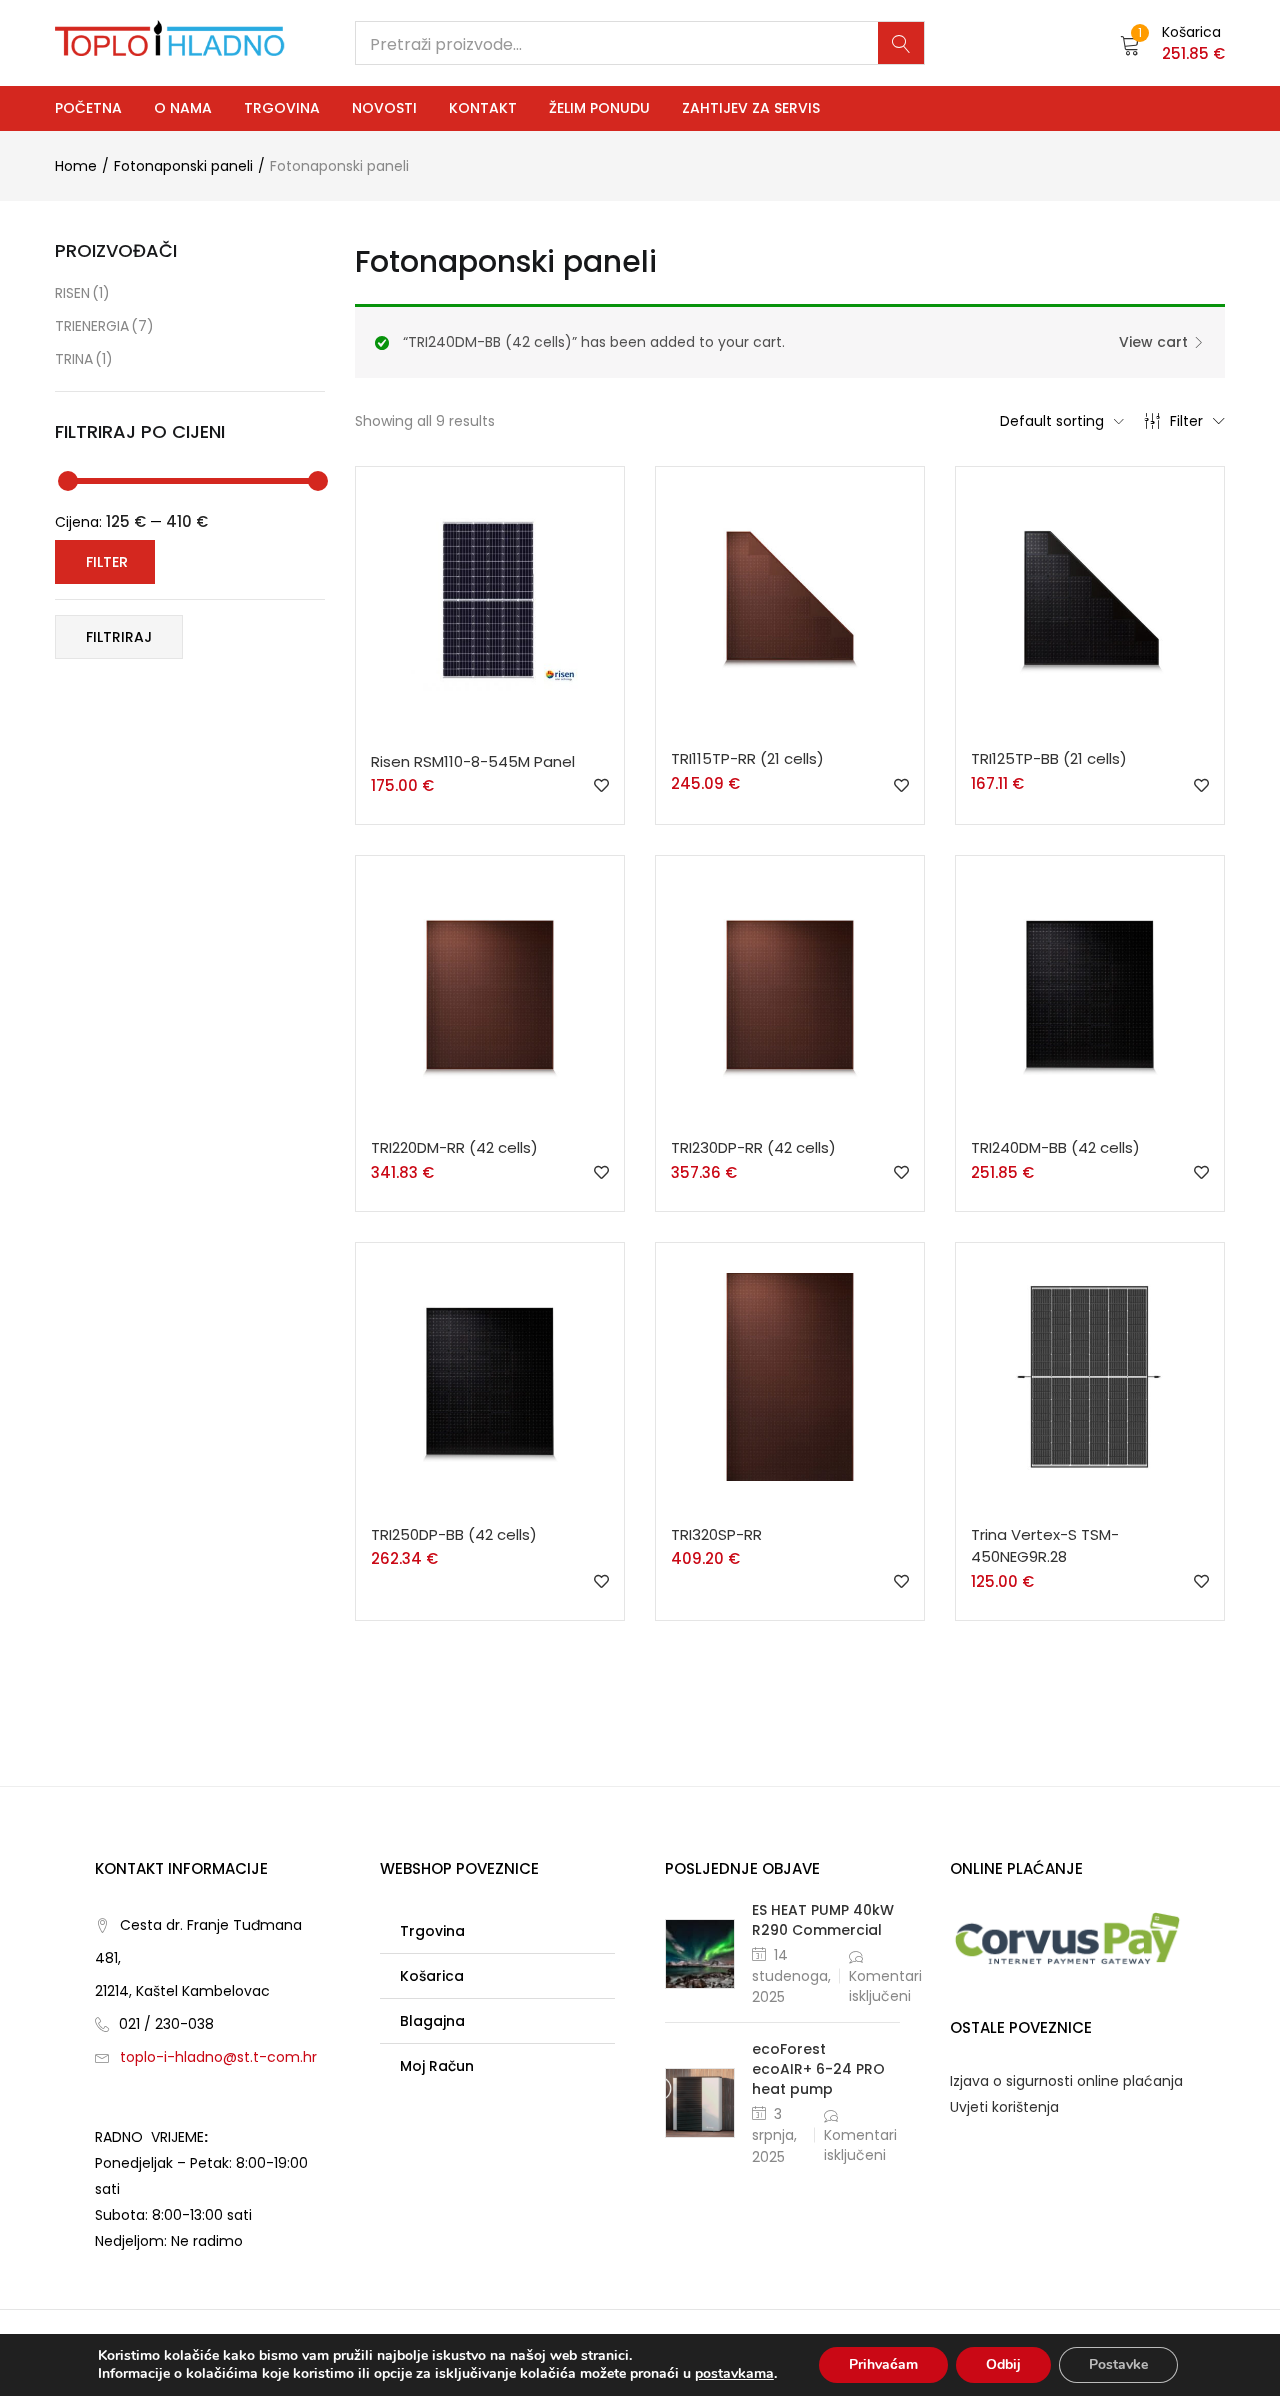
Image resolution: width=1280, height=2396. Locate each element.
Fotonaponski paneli (183, 166)
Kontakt (483, 108)
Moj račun (437, 2066)
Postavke (1118, 2364)
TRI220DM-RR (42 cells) (454, 1147)
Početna (88, 108)
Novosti (384, 108)
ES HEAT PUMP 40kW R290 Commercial (823, 1920)
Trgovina (282, 108)
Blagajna (432, 2021)
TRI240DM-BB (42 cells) (1055, 1147)
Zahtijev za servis (751, 108)
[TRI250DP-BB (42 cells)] (490, 1376)
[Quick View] (494, 739)
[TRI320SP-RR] (790, 1376)
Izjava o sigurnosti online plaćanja (1066, 2081)
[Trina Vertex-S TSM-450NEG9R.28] (1090, 1376)
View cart (1153, 342)
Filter (1186, 421)
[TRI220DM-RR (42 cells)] (490, 989)
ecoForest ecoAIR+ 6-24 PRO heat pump (818, 2069)
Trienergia (104, 326)
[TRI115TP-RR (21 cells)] (790, 600)
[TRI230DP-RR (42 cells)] (790, 989)
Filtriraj (119, 637)
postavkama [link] (734, 2373)
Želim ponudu (599, 108)
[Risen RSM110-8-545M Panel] (490, 601)
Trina (84, 359)
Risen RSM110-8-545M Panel (473, 761)
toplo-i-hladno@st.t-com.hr (218, 2057)
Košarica (432, 1976)
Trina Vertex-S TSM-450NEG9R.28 (1045, 1546)
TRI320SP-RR (716, 1534)
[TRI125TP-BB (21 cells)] (1090, 600)
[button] (1172, 43)
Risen (82, 293)
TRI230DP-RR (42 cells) (753, 1147)
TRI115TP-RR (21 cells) (747, 758)
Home (76, 166)
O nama (183, 108)
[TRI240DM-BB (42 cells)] (1090, 989)
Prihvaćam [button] (883, 2364)
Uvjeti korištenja (1004, 2107)
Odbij (1003, 2364)
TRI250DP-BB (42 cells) (454, 1534)
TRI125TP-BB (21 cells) (1049, 758)
